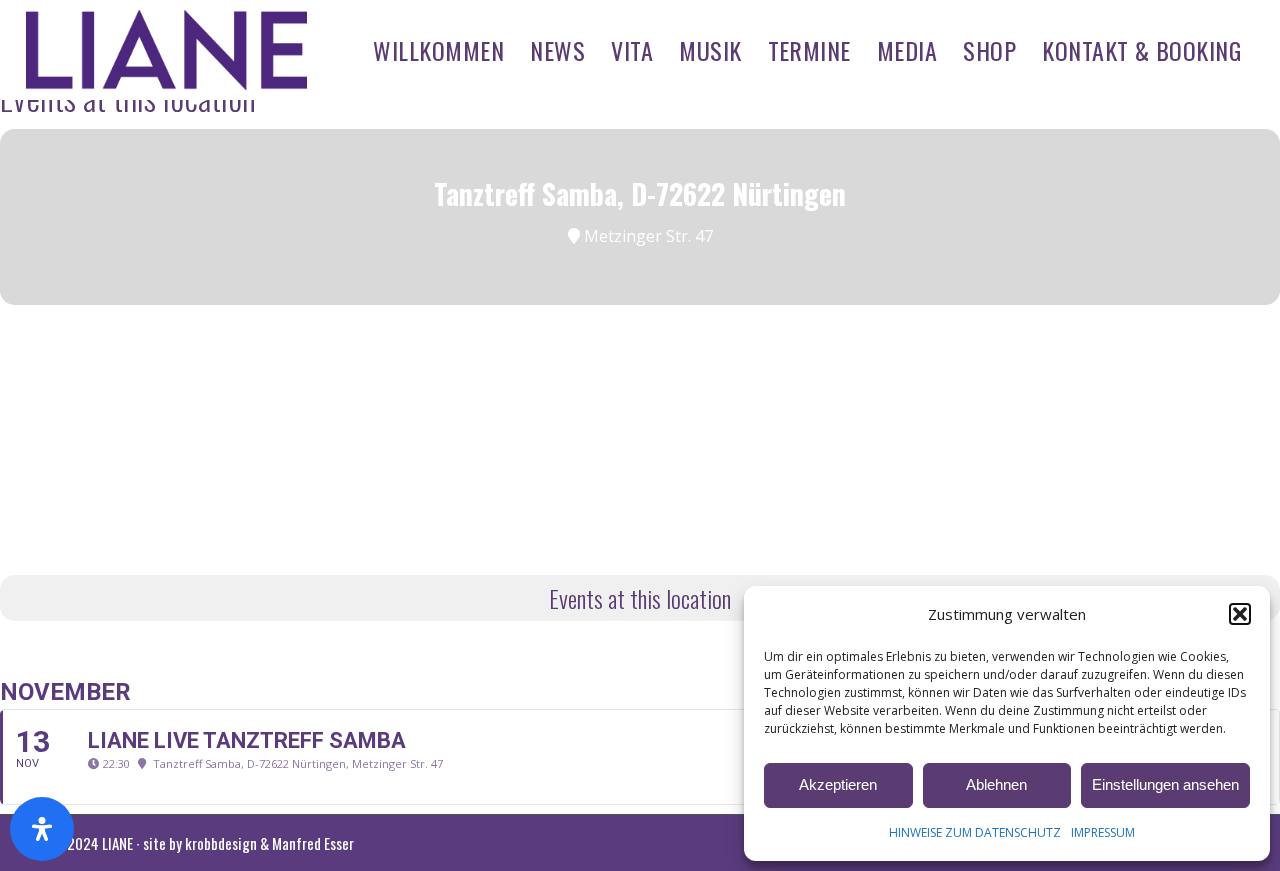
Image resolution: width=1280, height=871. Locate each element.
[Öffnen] (42, 829)
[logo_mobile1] (167, 50)
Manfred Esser (313, 843)
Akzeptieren (838, 784)
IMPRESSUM (1103, 832)
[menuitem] (438, 50)
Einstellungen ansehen (1165, 784)
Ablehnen (996, 784)
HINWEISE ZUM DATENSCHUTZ (975, 832)
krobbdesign (221, 843)
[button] (1240, 614)
